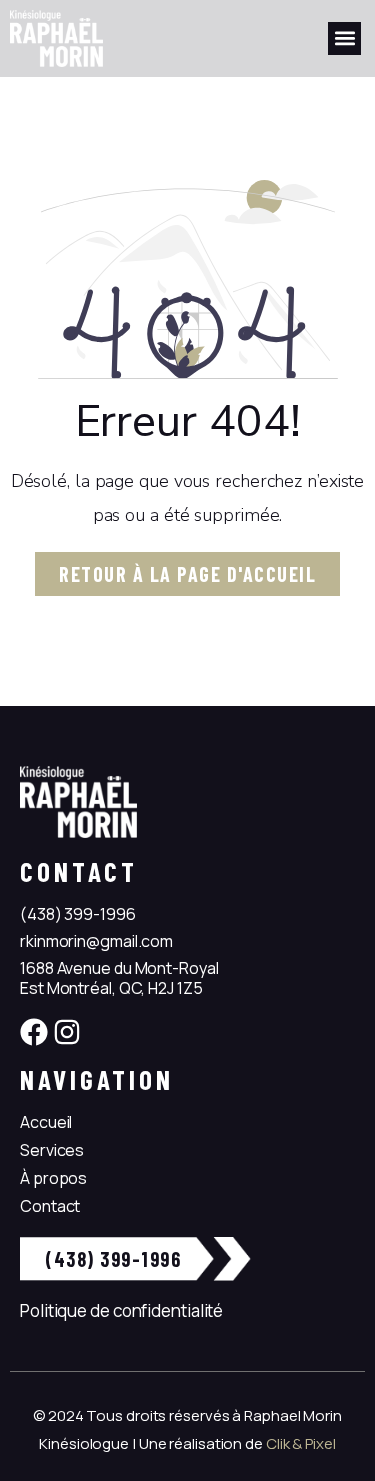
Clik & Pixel (301, 1443)
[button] (344, 38)
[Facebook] (34, 1032)
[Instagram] (67, 1032)
